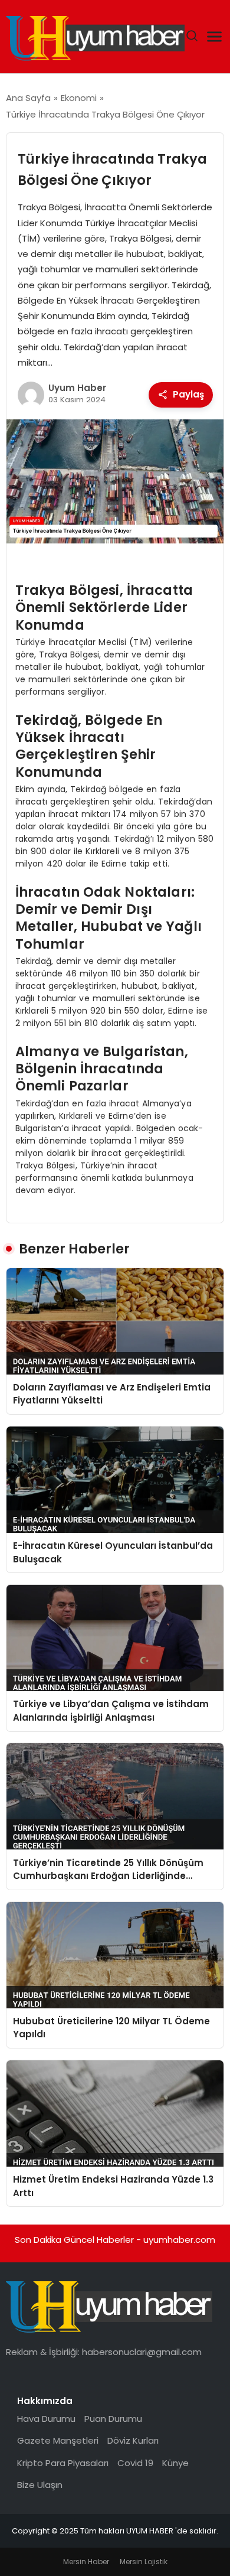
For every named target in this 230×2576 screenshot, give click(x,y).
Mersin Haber (86, 2562)
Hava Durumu (46, 2419)
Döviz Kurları (133, 2440)
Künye (175, 2463)
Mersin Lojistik (144, 2562)
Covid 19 (135, 2463)
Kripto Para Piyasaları (63, 2463)
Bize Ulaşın (40, 2485)
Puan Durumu (113, 2419)
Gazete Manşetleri (58, 2440)
